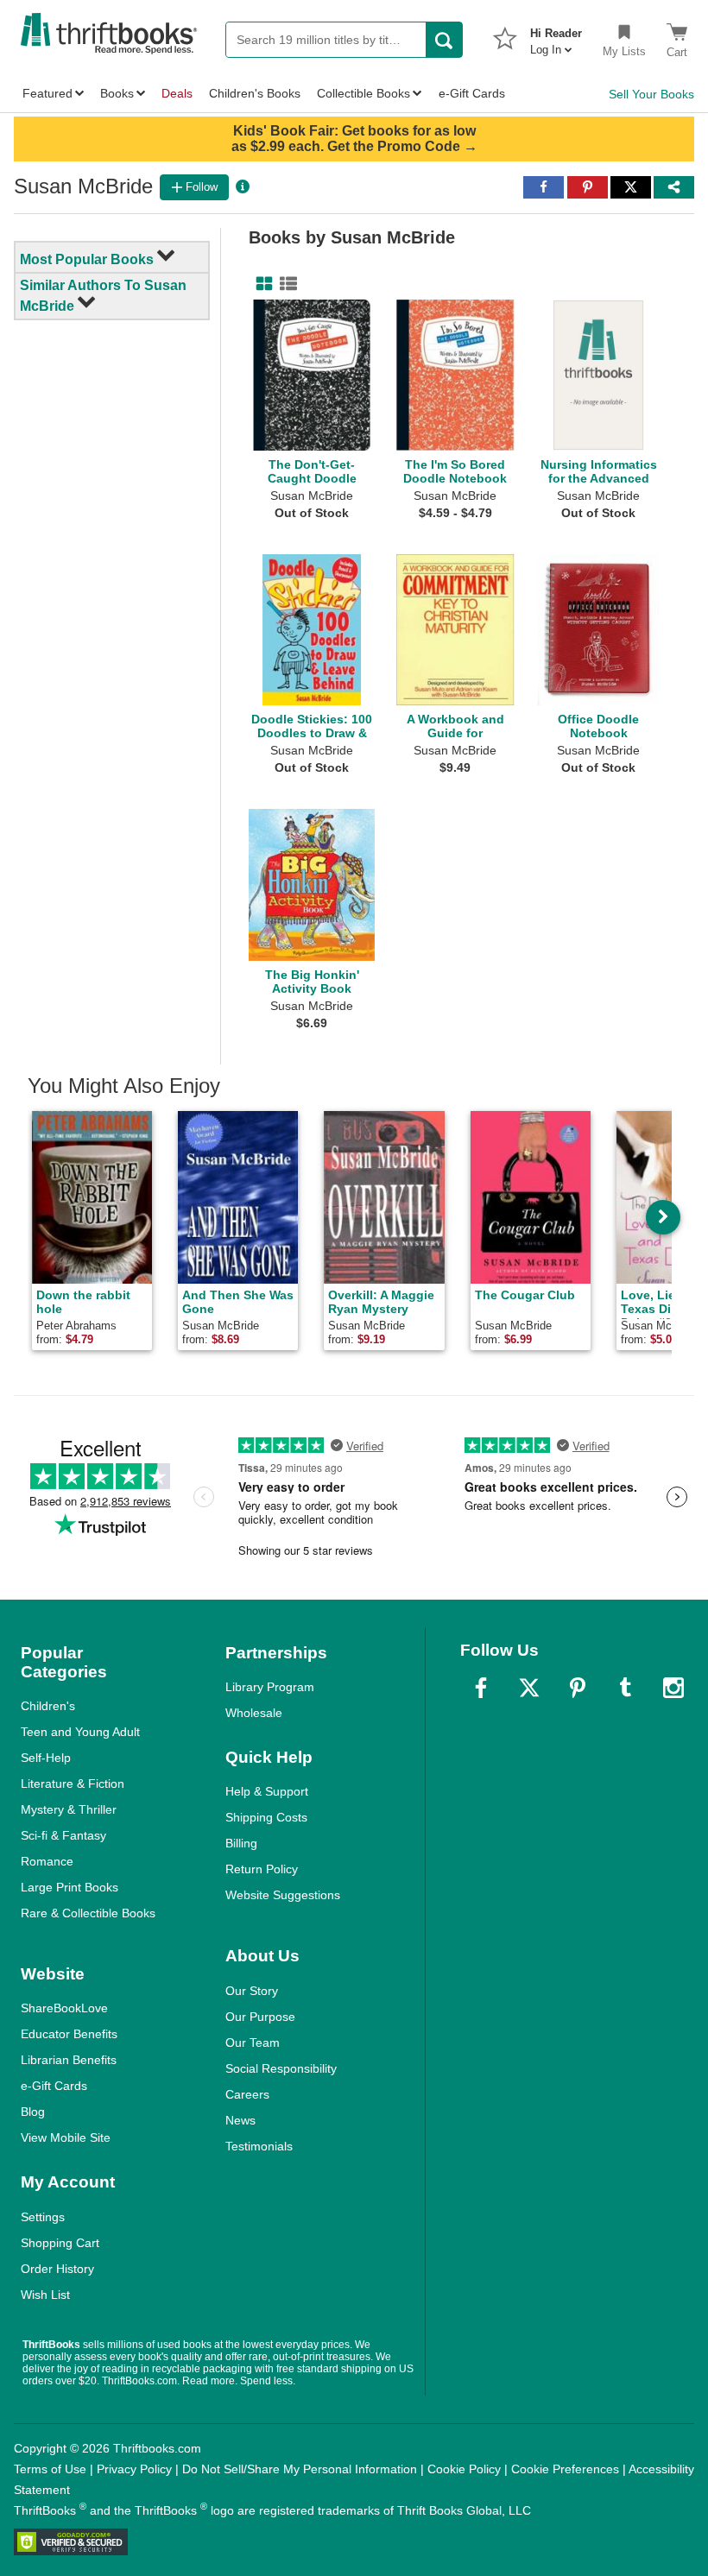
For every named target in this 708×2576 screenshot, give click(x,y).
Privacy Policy (134, 2469)
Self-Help (46, 1758)
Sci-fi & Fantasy (63, 1835)
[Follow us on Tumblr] (625, 1688)
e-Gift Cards (54, 2086)
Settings (43, 2217)
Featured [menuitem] (47, 93)
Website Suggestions (283, 1895)
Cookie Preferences (565, 2469)
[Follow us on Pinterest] (578, 1688)
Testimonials (259, 2146)
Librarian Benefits (69, 2060)
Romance (47, 1861)
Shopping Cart (60, 2243)
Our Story (252, 1991)
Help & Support (267, 1791)
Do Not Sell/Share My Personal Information (300, 2469)
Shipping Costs (266, 1817)
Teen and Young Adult (80, 1732)
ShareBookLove (64, 2008)
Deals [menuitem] (177, 93)
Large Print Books (70, 1887)
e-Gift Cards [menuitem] (472, 93)
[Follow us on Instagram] (673, 1688)
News (240, 2120)
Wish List (45, 2295)
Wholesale (254, 1713)
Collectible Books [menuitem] (363, 93)
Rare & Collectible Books (88, 1913)
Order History (57, 2269)
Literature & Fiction (73, 1784)
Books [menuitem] (117, 93)
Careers (247, 2094)
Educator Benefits (69, 2034)
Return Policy (262, 1869)
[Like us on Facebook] (481, 1688)
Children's (48, 1706)
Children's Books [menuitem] (255, 93)
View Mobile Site (66, 2137)
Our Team (253, 2042)
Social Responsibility (281, 2068)
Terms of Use (50, 2469)
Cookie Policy (464, 2469)
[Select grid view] (261, 284)
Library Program (270, 1687)
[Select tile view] (285, 284)
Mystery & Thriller (69, 1809)
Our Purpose (260, 2017)
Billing (241, 1843)
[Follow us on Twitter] (529, 1688)
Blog (33, 2112)
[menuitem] (556, 36)
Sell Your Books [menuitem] (651, 94)
